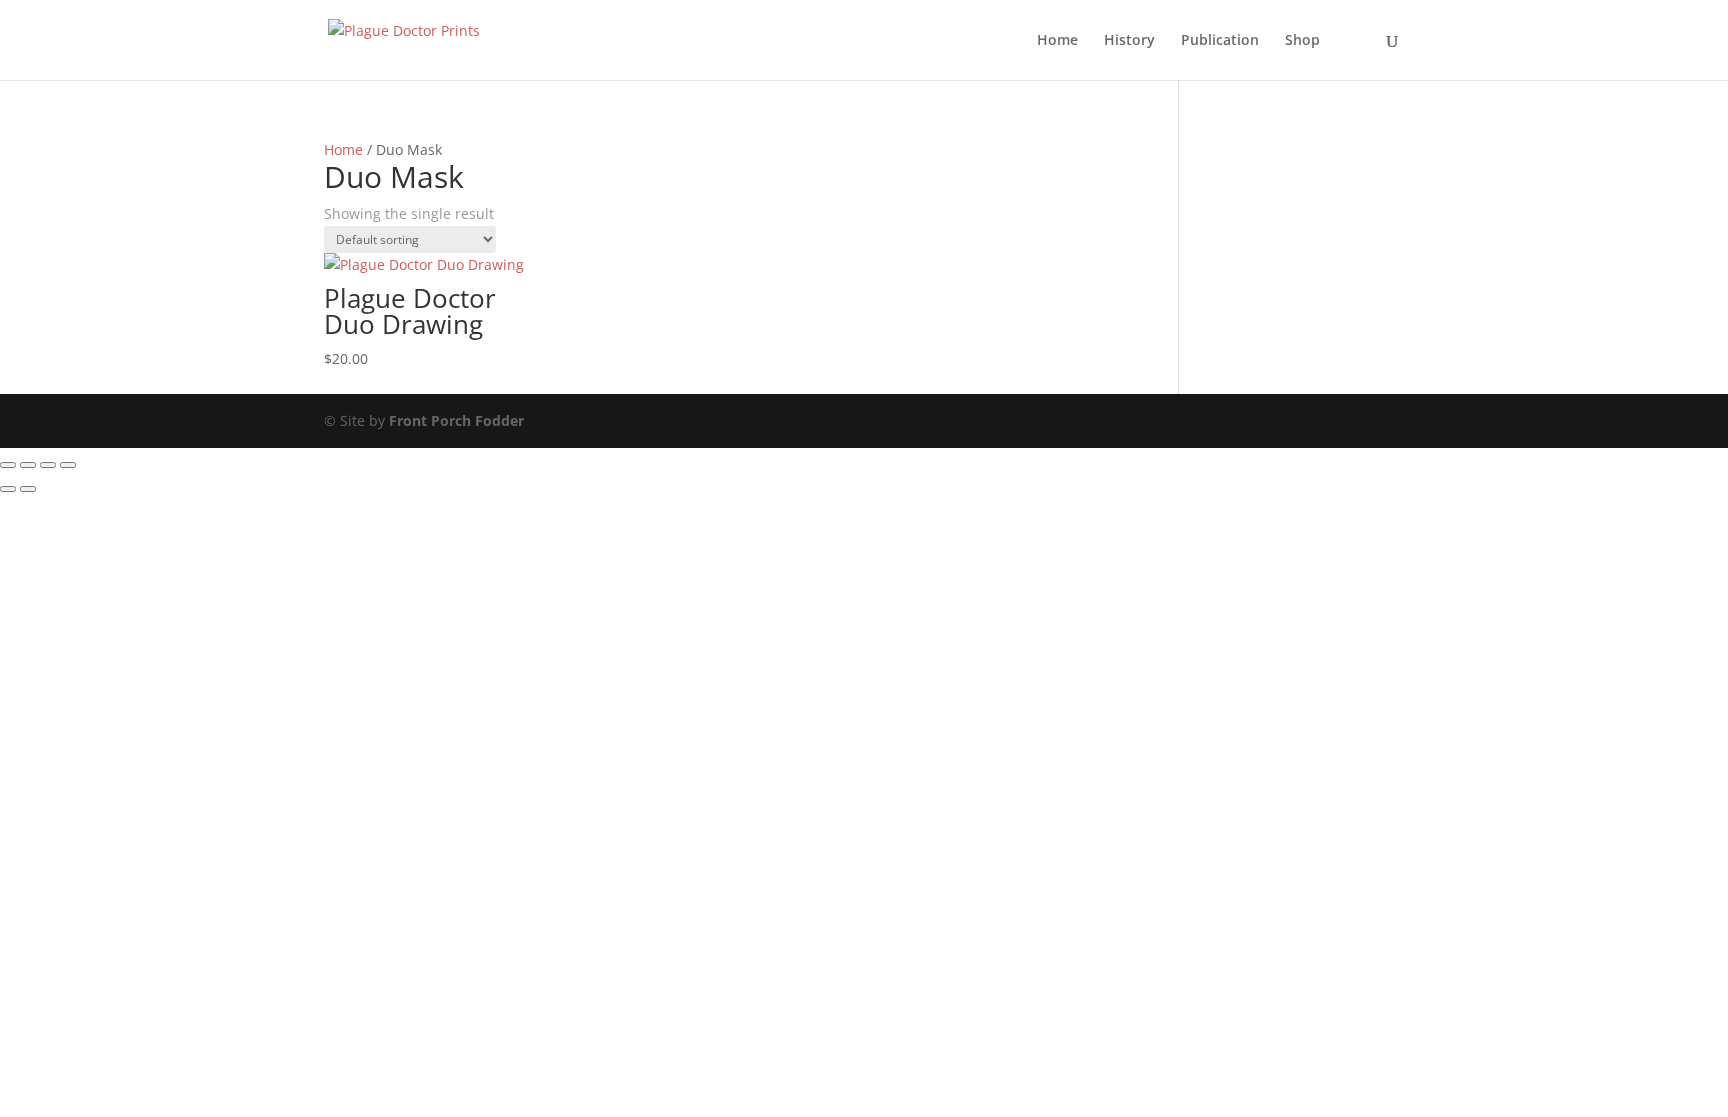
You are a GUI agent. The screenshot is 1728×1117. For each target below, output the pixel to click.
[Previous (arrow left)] (8, 489)
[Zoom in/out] (8, 465)
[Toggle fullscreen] (28, 465)
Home (1057, 41)
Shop (1302, 41)
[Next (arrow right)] (28, 489)
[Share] (48, 465)
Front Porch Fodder (456, 420)
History (1129, 41)
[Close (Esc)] (68, 465)
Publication (1220, 41)
